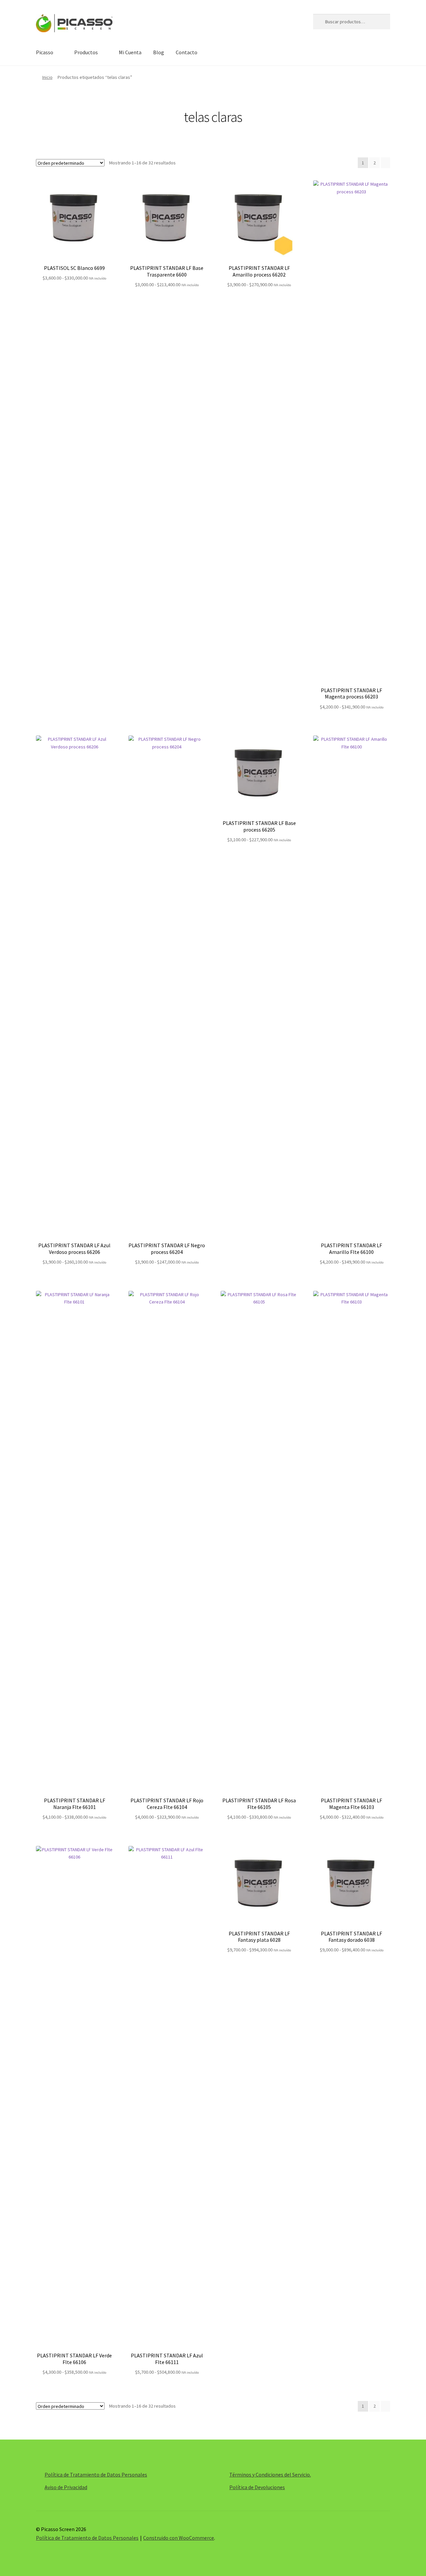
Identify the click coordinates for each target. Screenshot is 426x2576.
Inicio (47, 77)
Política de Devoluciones (257, 2487)
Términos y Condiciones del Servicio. (270, 2475)
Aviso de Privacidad (66, 2487)
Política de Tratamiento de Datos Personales (96, 2475)
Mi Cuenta (130, 52)
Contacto (187, 52)
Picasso (45, 52)
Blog (159, 52)
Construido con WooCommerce (179, 2538)
